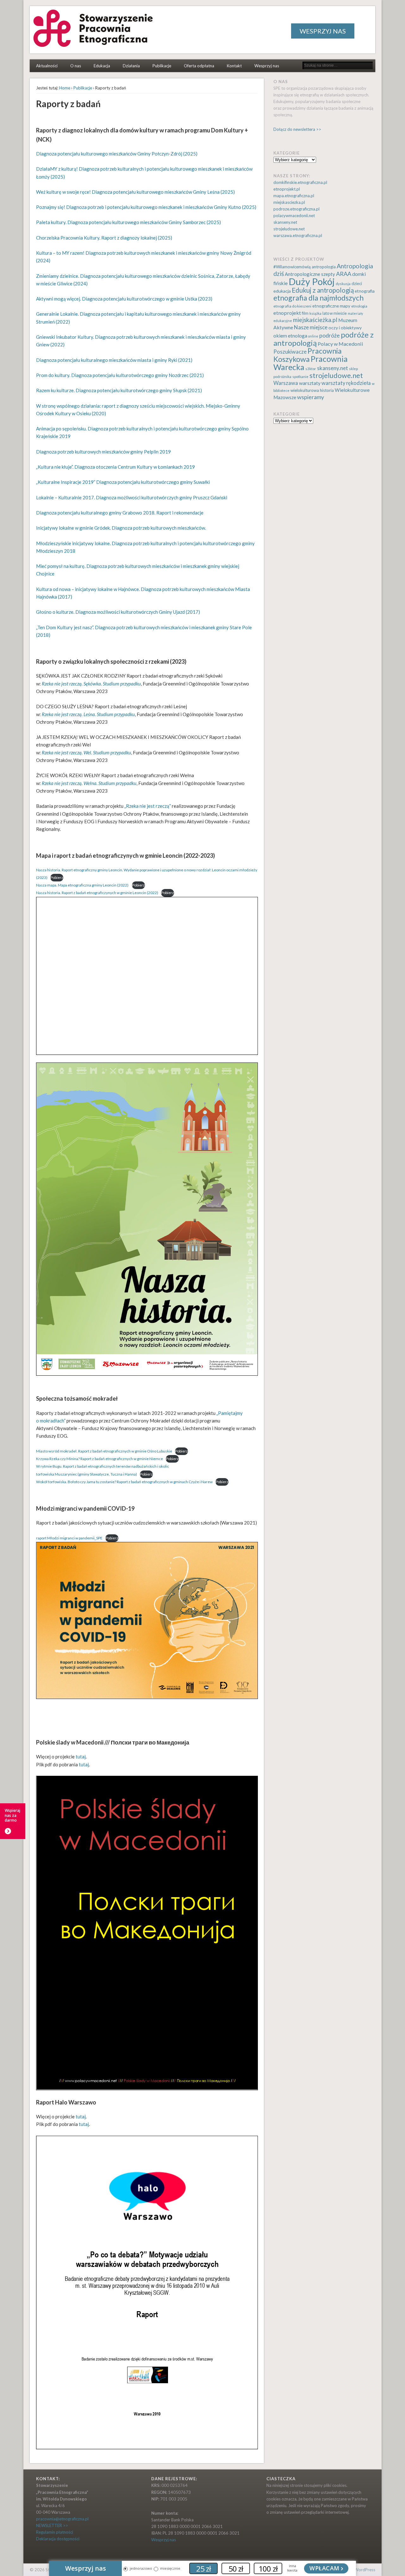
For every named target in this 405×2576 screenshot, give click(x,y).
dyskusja (343, 284)
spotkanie (300, 377)
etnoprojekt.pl (287, 189)
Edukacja (102, 66)
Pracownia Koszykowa (308, 355)
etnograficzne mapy (331, 306)
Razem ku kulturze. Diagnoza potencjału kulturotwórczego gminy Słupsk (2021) (119, 390)
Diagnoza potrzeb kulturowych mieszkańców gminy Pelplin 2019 (103, 452)
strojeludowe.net (289, 229)
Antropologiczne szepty (310, 274)
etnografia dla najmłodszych (318, 298)
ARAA (344, 274)
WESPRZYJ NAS (323, 31)
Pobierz (57, 877)
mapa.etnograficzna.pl (294, 196)
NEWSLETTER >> (52, 2525)
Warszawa (286, 383)
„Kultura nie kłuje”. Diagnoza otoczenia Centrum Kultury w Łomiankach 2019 (115, 467)
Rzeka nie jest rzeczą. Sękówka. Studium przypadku (91, 684)
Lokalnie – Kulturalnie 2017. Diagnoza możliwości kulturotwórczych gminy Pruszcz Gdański (132, 497)
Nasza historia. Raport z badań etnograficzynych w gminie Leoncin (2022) (97, 893)
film (305, 313)
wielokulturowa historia (312, 390)
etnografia (365, 291)
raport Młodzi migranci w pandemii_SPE (69, 1538)
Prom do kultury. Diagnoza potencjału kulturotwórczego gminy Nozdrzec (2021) (120, 375)
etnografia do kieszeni (292, 306)
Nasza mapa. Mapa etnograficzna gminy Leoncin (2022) (83, 885)
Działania (131, 66)
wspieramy (311, 397)
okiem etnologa (290, 335)
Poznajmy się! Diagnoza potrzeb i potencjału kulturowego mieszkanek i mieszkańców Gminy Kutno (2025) (146, 207)
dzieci (357, 284)
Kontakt (234, 66)
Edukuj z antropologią (323, 290)
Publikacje (162, 66)
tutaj (81, 1757)
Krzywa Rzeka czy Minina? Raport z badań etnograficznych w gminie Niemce (100, 1459)
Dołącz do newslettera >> (297, 129)
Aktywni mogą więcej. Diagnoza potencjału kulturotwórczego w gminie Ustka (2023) (124, 299)
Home (65, 88)
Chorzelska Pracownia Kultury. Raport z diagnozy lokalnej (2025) (104, 238)
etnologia (359, 306)
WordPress (365, 2570)
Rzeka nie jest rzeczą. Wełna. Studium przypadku (89, 783)
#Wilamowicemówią (292, 267)
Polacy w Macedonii (340, 344)
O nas (76, 66)
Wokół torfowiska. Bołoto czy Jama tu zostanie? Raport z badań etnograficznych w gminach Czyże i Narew (124, 1482)
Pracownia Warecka (311, 363)
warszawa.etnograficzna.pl (298, 235)
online (313, 336)
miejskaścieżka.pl (315, 320)
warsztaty (310, 383)
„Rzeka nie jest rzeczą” (148, 806)
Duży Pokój (312, 281)
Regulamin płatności (55, 2532)
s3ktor (311, 369)
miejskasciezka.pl (289, 202)
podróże (330, 335)
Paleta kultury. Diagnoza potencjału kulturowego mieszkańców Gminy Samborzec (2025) (128, 222)
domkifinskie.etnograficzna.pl (300, 182)
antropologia (324, 267)
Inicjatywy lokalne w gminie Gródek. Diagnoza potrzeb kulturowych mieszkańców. (121, 528)
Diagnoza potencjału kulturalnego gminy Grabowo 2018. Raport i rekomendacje (120, 513)
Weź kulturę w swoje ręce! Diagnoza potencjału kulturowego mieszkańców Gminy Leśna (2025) (135, 192)
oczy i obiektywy (345, 328)
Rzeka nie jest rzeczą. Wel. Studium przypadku (86, 752)
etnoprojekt (287, 313)
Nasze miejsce (311, 327)
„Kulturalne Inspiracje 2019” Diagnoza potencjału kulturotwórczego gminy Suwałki (123, 482)
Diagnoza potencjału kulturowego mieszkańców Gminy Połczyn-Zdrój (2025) (117, 154)
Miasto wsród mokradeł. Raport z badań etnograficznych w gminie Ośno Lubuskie (104, 1451)
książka (315, 313)
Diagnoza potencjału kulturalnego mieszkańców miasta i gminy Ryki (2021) (114, 360)
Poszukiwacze (290, 352)
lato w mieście (335, 313)
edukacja (282, 291)
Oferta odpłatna (199, 66)
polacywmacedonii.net (294, 216)
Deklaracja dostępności (58, 2539)
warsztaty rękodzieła (346, 383)
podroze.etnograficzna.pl (296, 209)
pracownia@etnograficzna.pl (62, 2519)
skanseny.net (285, 222)
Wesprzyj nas (267, 66)
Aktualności (47, 66)
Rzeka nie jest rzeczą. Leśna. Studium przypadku (88, 714)
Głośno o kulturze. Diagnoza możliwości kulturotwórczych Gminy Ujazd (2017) (118, 612)
